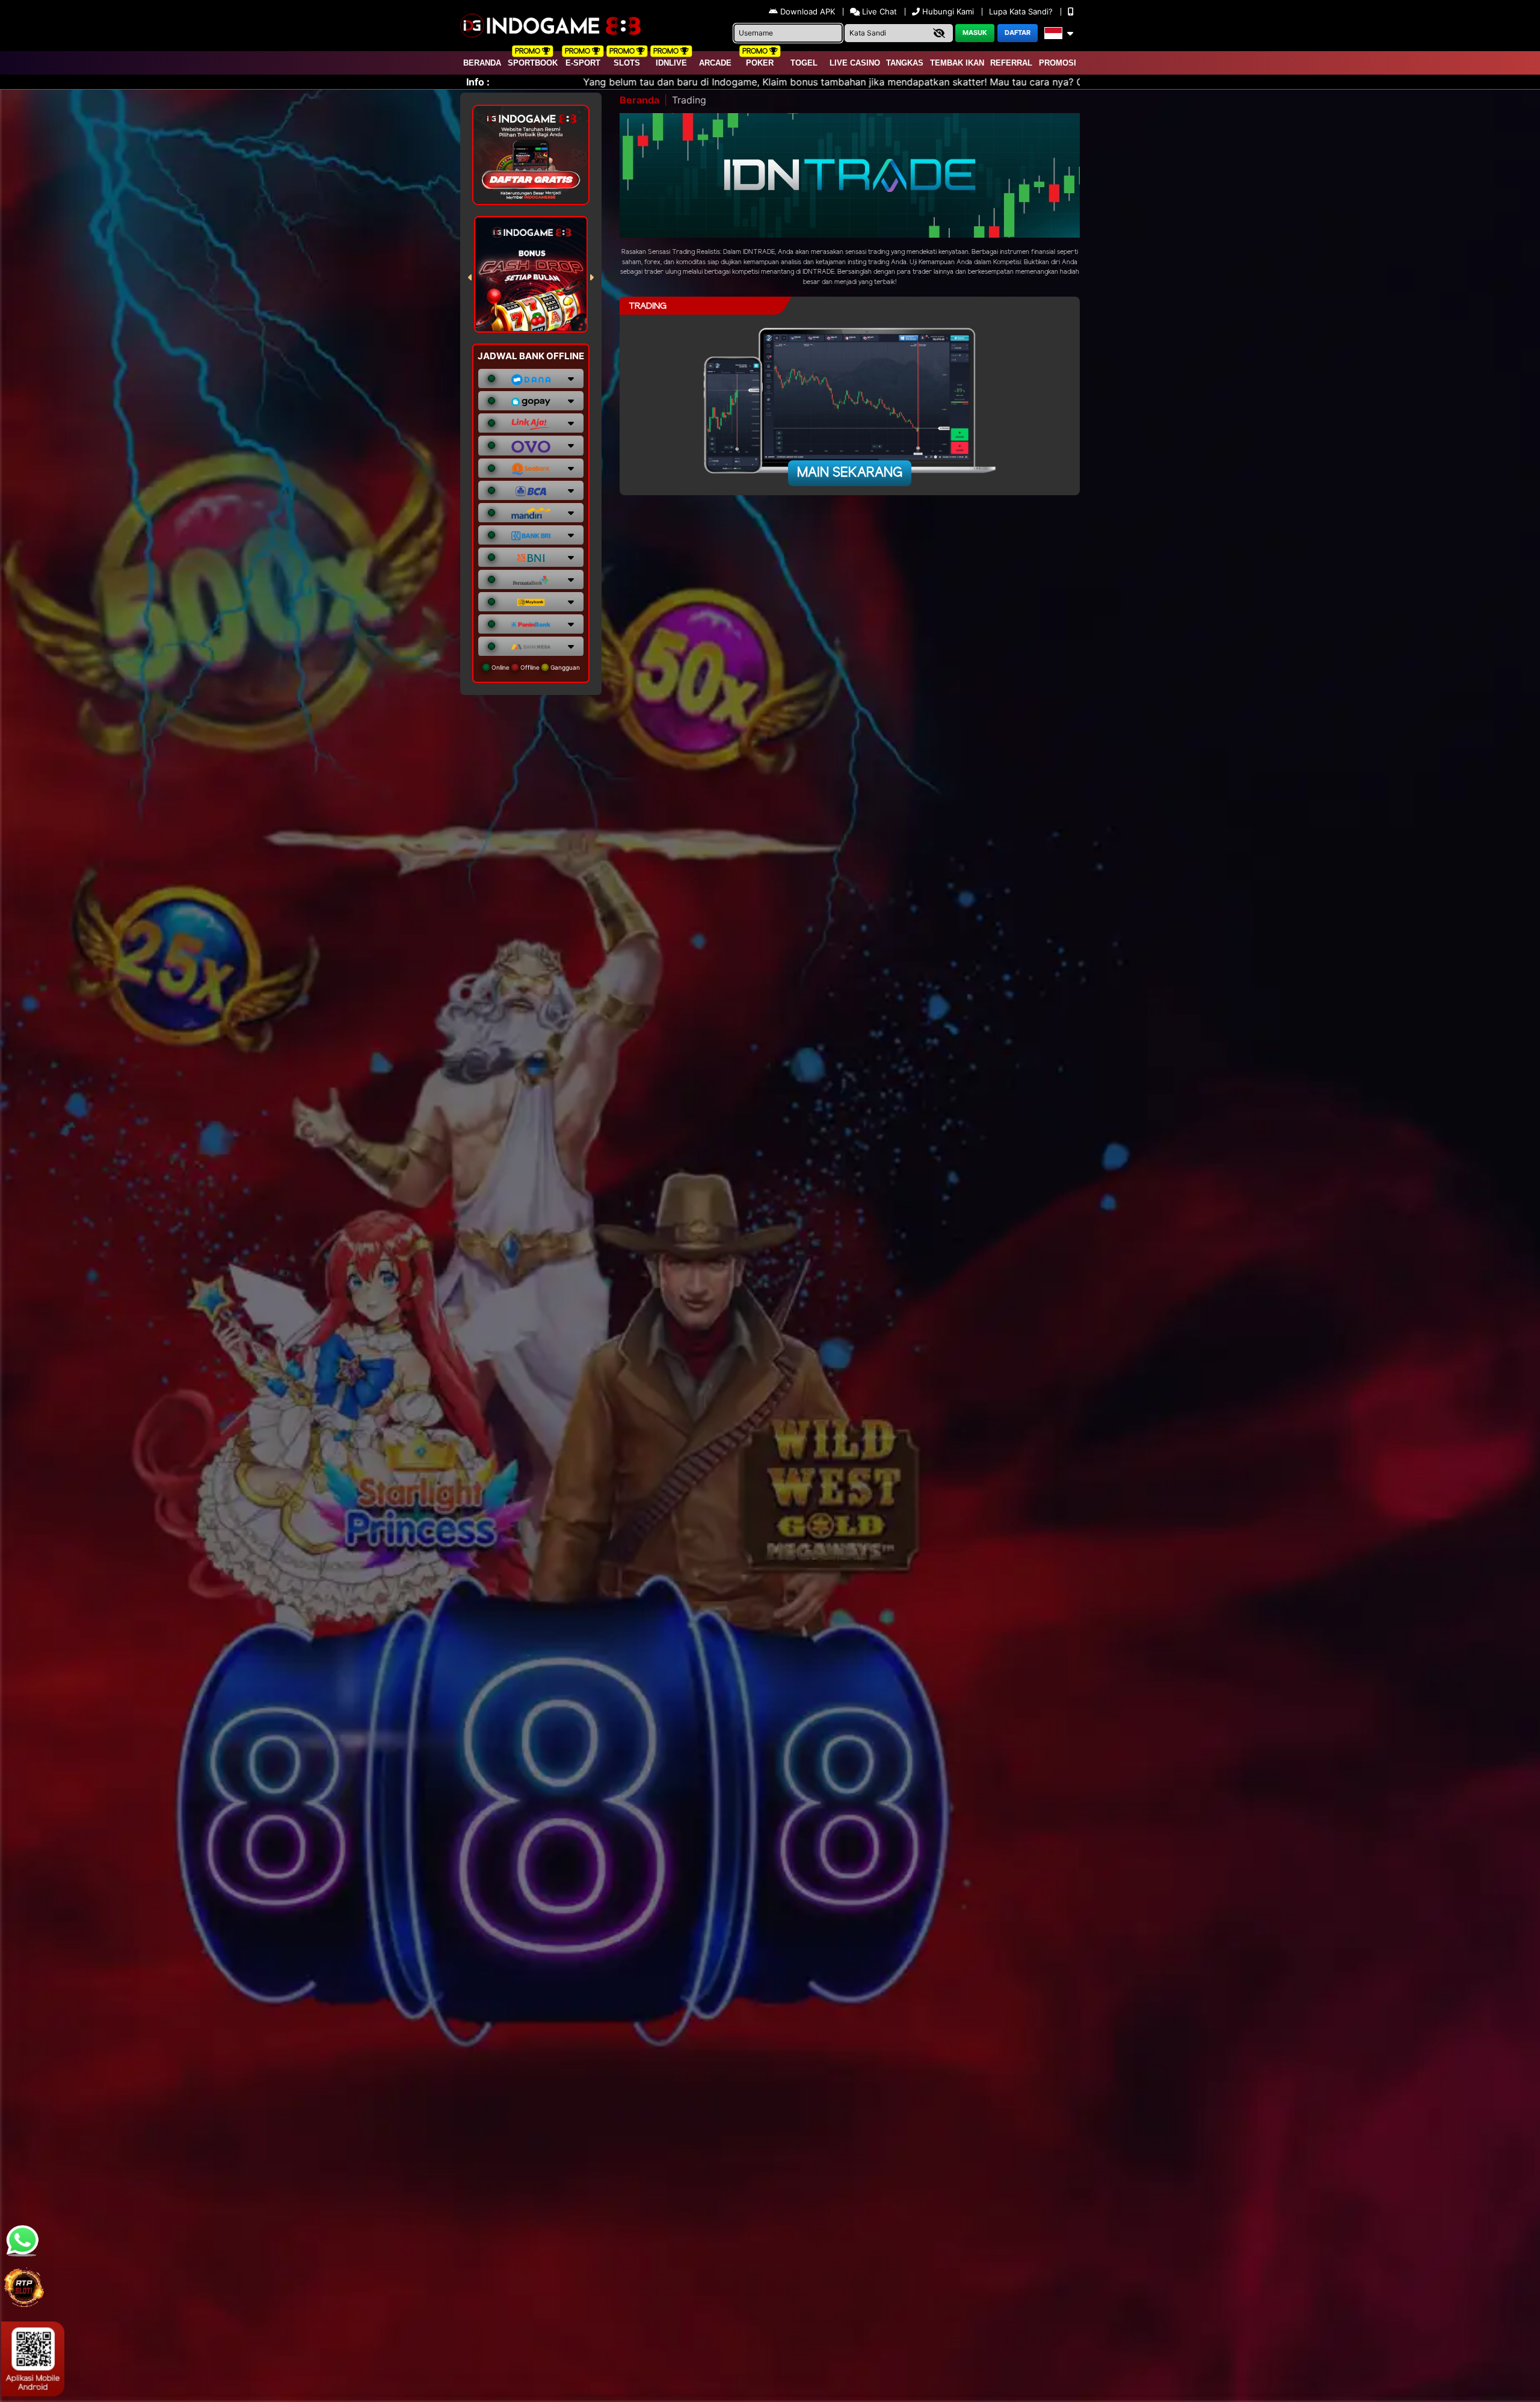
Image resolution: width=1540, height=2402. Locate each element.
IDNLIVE (671, 63)
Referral (1011, 63)
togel (804, 63)
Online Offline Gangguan (535, 667)
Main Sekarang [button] (850, 473)
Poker (760, 63)
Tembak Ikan (957, 63)
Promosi (1058, 63)
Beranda (482, 63)
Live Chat (878, 11)
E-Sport (583, 63)
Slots (627, 63)
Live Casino (855, 63)
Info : (478, 82)
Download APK (808, 11)
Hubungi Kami (948, 11)
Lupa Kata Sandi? (1022, 11)
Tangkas (905, 63)
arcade (715, 63)
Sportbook (533, 63)
